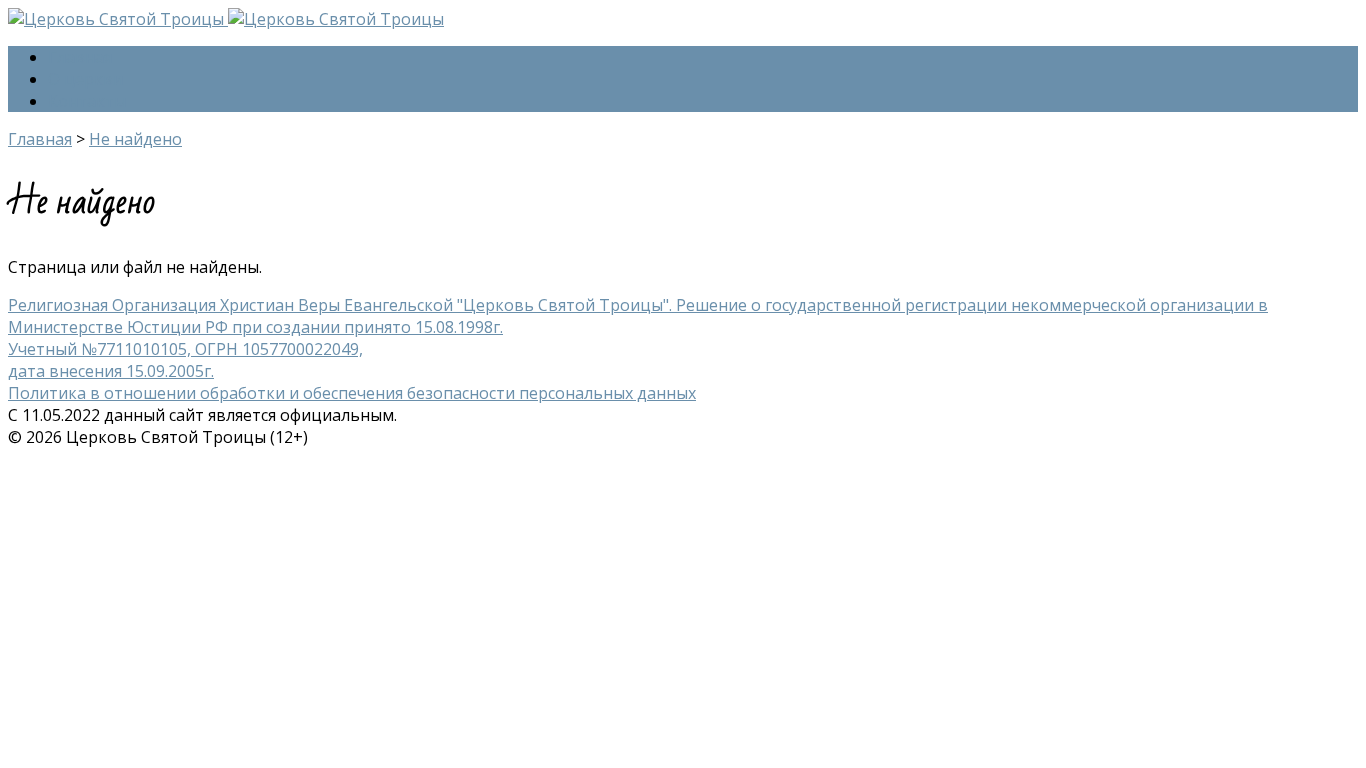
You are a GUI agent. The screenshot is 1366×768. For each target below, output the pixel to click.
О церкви (85, 79)
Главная (80, 57)
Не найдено (135, 139)
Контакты (87, 101)
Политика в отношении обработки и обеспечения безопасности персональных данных (352, 393)
